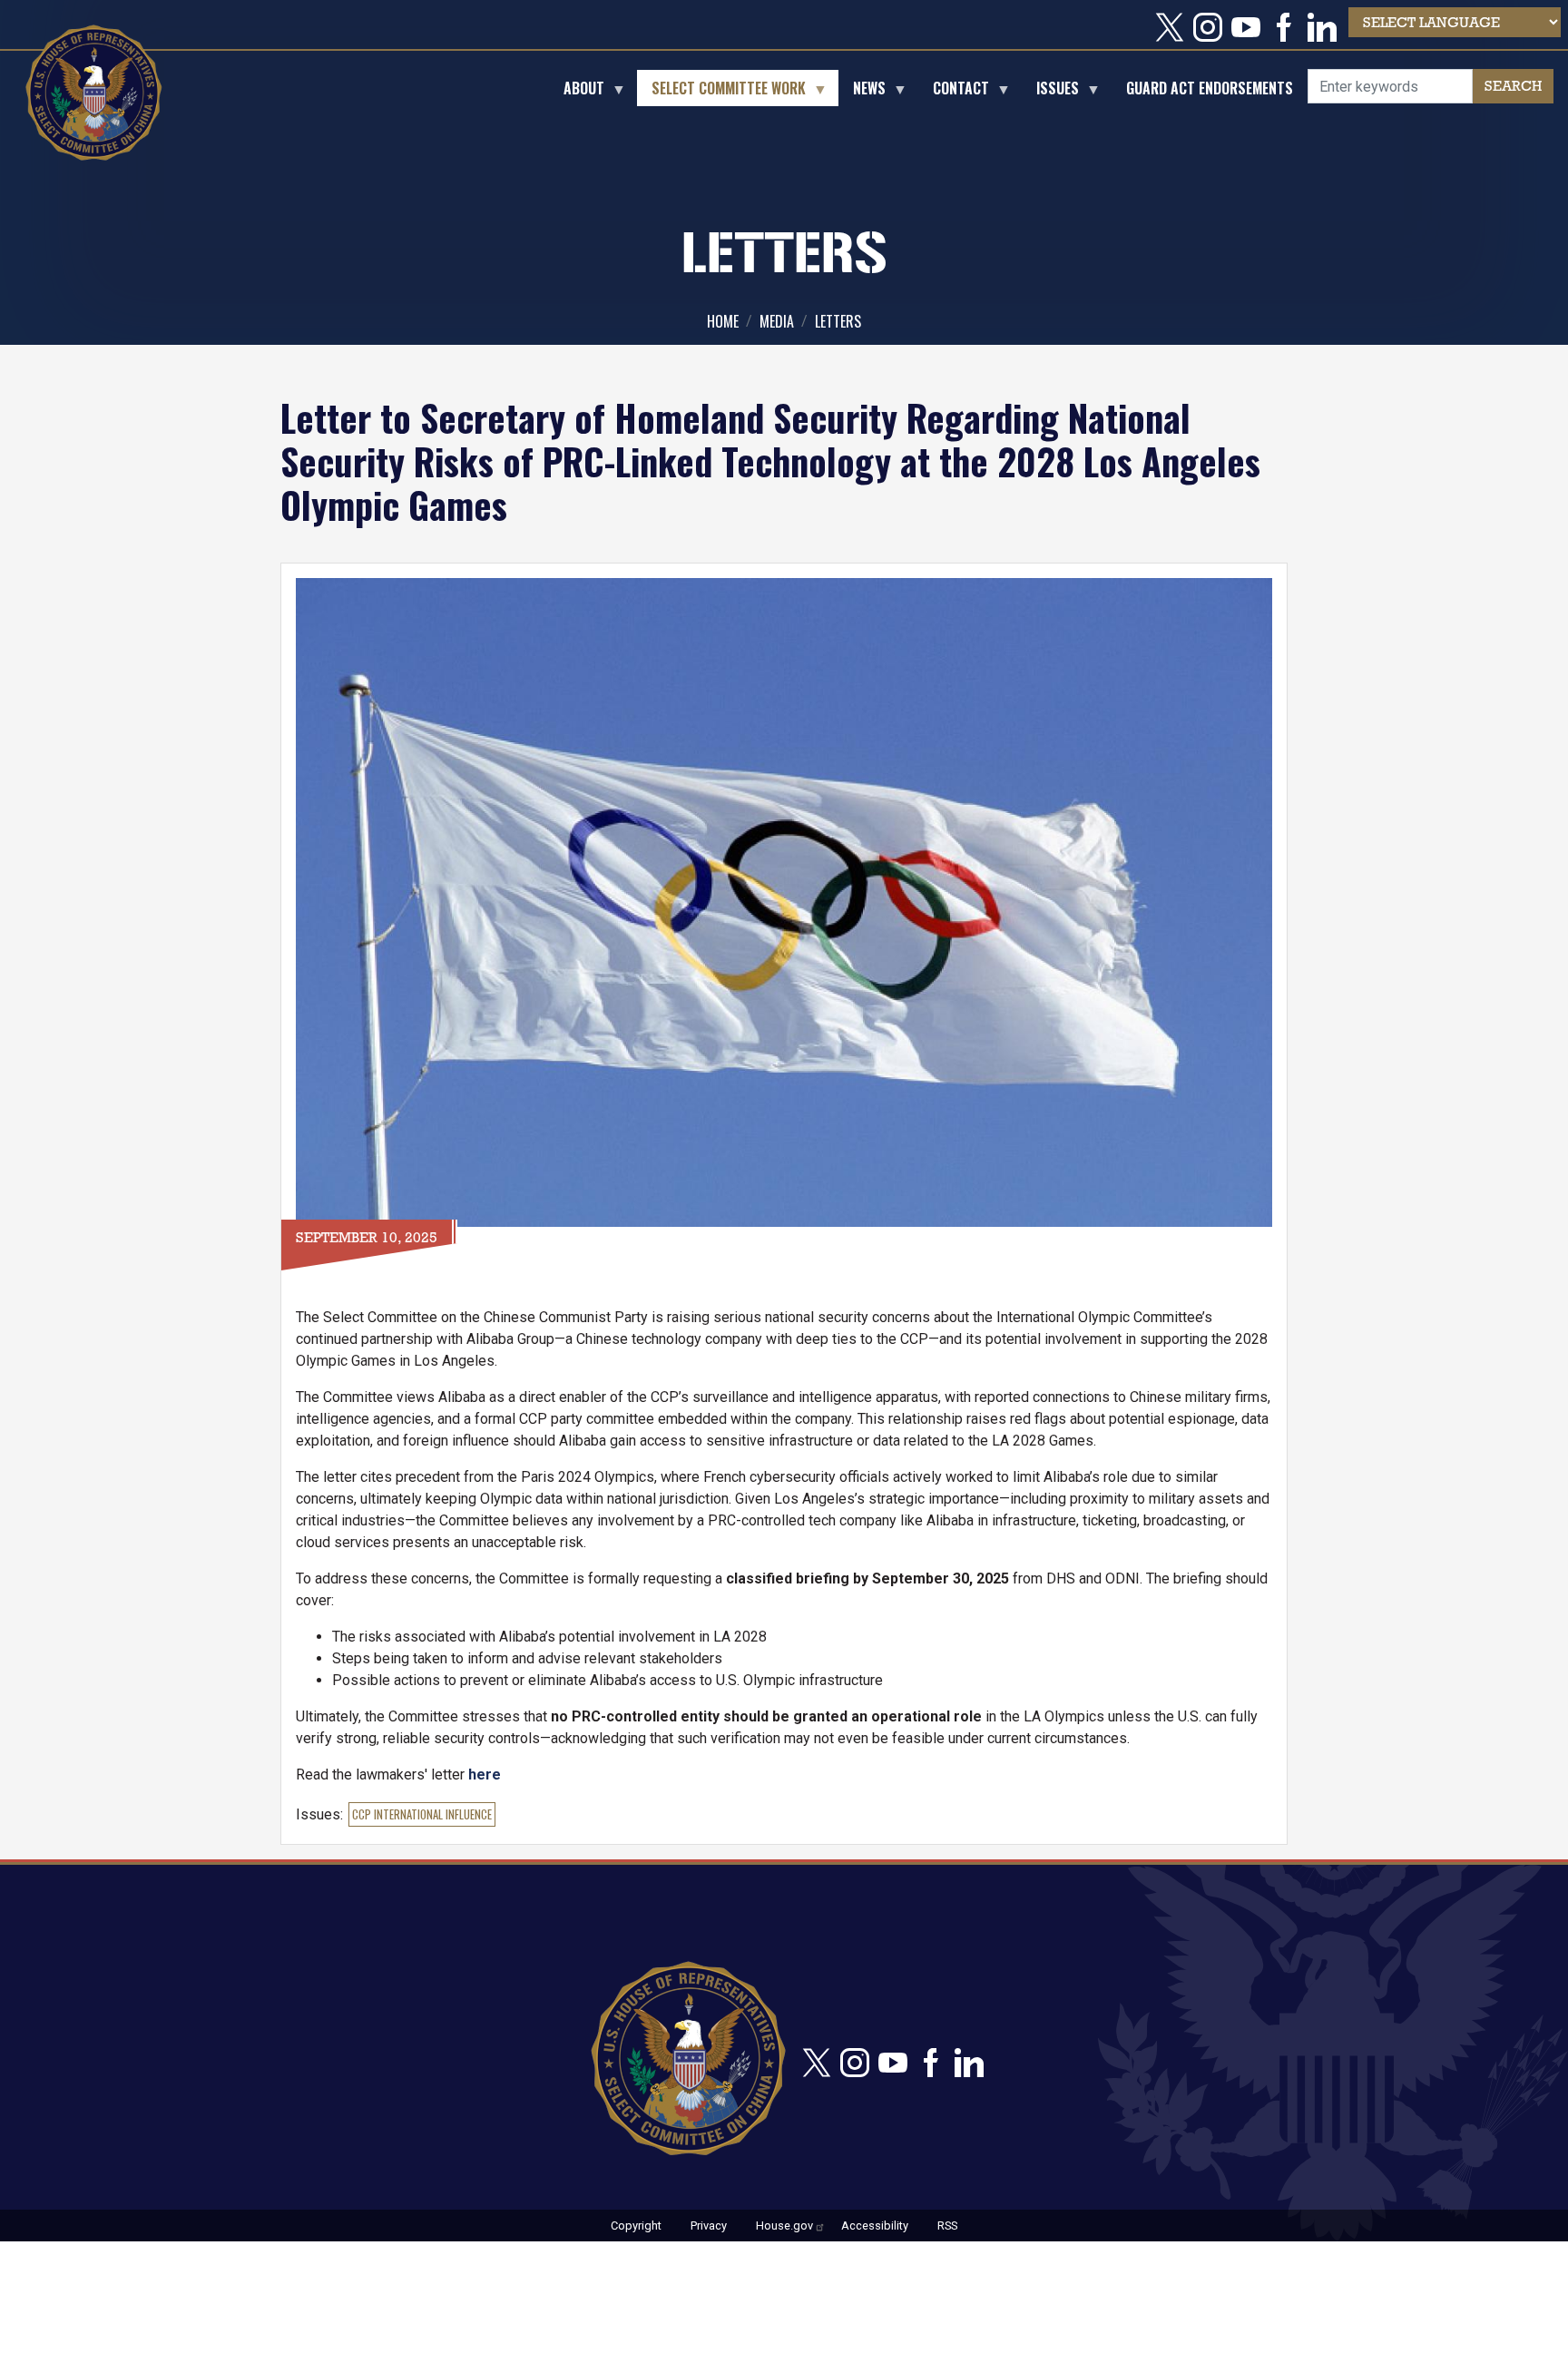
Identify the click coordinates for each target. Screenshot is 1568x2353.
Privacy (709, 2226)
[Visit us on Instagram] (1212, 27)
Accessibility (875, 2226)
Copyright (636, 2226)
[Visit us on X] (1174, 27)
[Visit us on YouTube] (1250, 27)
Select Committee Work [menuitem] (721, 92)
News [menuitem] (862, 92)
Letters (838, 321)
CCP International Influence (422, 1814)
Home (723, 321)
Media (777, 321)
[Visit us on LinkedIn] (1327, 27)
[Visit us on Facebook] (1289, 27)
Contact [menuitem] (954, 92)
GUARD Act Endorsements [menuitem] (1210, 88)
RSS (947, 2226)
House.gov (784, 2226)
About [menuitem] (577, 92)
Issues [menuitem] (1050, 92)
